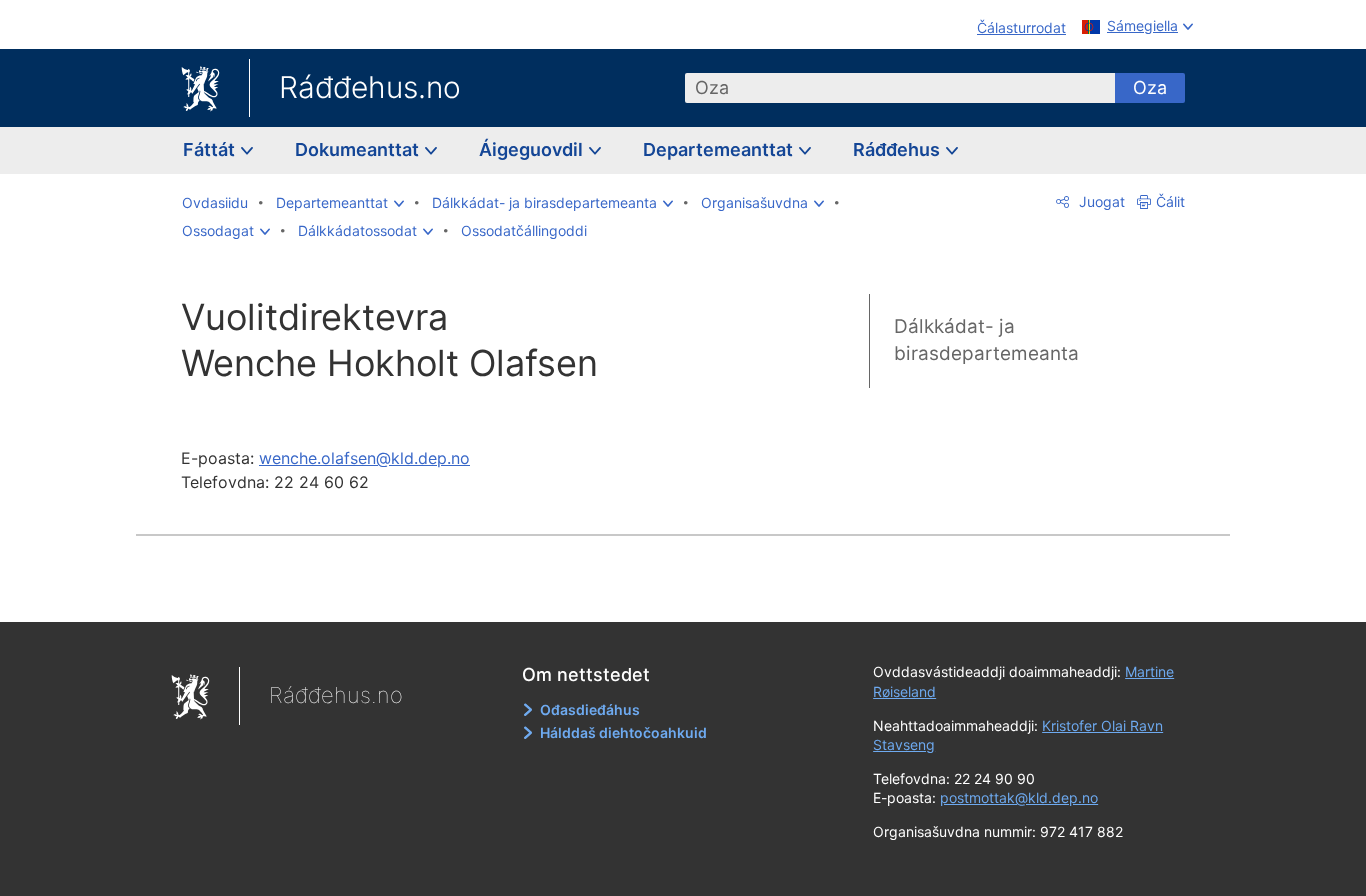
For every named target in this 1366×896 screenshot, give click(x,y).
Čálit (1170, 201)
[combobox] (900, 88)
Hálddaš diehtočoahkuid (623, 732)
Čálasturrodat (1021, 27)
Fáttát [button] (211, 149)
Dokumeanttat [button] (359, 149)
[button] (340, 203)
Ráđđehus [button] (898, 149)
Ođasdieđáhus (590, 709)
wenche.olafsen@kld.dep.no (364, 458)
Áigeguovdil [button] (533, 149)
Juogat (1100, 201)
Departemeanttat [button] (720, 149)
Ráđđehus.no (370, 87)
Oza (1150, 87)
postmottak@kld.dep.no (1019, 797)
